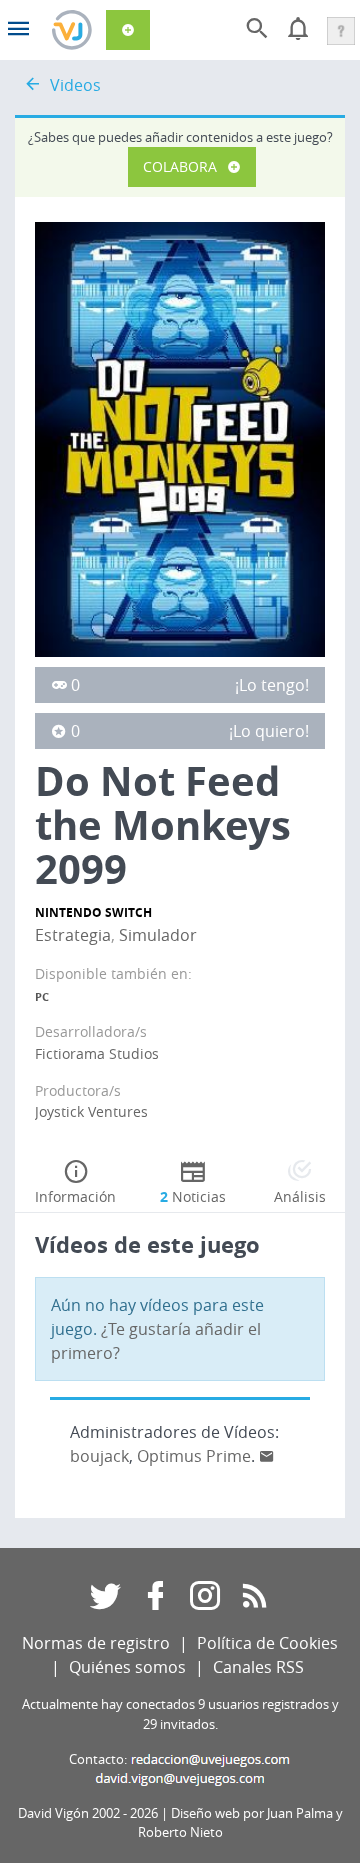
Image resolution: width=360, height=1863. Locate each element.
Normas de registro (96, 1643)
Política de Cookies (267, 1643)
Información (75, 1196)
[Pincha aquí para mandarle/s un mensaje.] (267, 1456)
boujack (99, 1456)
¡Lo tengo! (272, 685)
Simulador (158, 935)
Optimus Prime (194, 1456)
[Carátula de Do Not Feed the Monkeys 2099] (180, 438)
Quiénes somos (127, 1667)
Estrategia (73, 935)
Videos (75, 85)
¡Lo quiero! (269, 731)
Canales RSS (258, 1667)
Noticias (193, 1196)
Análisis (300, 1196)
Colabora (180, 166)
